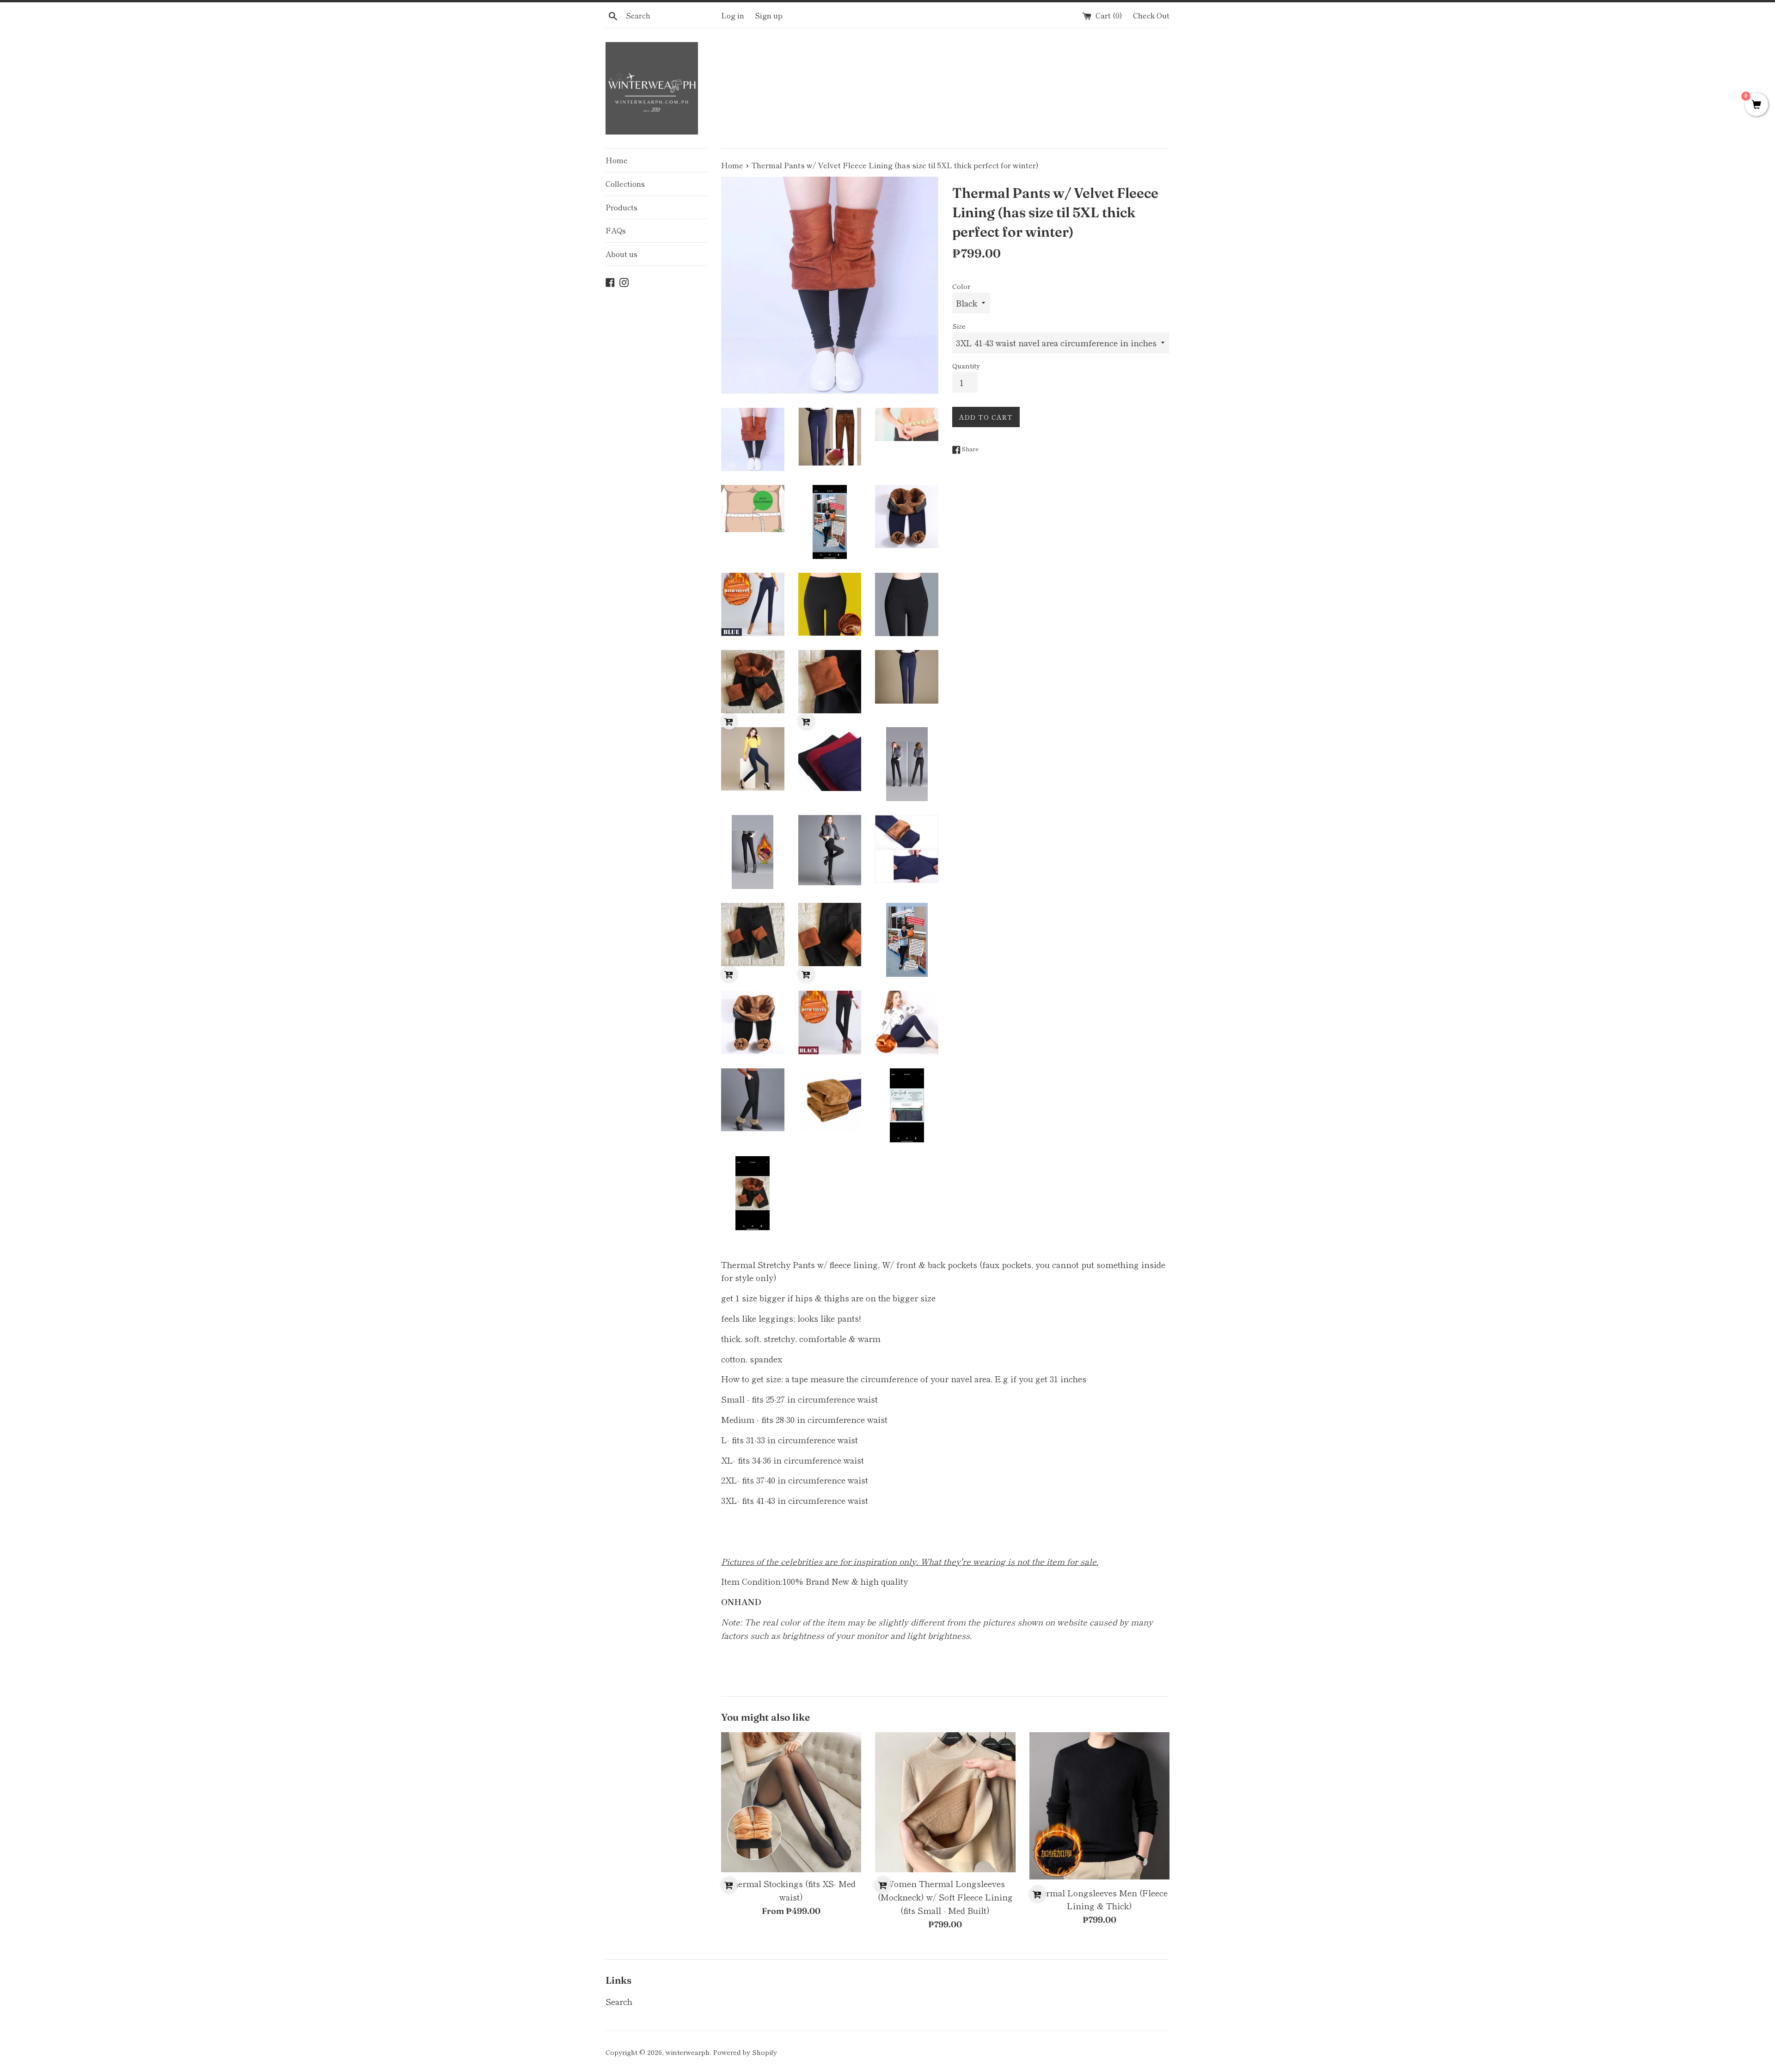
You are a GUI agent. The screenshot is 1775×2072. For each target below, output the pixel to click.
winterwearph (688, 2052)
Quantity (966, 365)
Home (617, 160)
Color (961, 286)
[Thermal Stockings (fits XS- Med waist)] (791, 1802)
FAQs (616, 230)
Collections (625, 184)
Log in (733, 15)
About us (621, 254)
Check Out (1151, 15)
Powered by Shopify (745, 2052)
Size (959, 326)
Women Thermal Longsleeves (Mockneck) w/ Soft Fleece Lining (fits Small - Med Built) (945, 1897)
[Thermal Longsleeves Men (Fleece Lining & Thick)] (1099, 1807)
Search (619, 2001)
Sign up (769, 15)
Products (621, 207)
